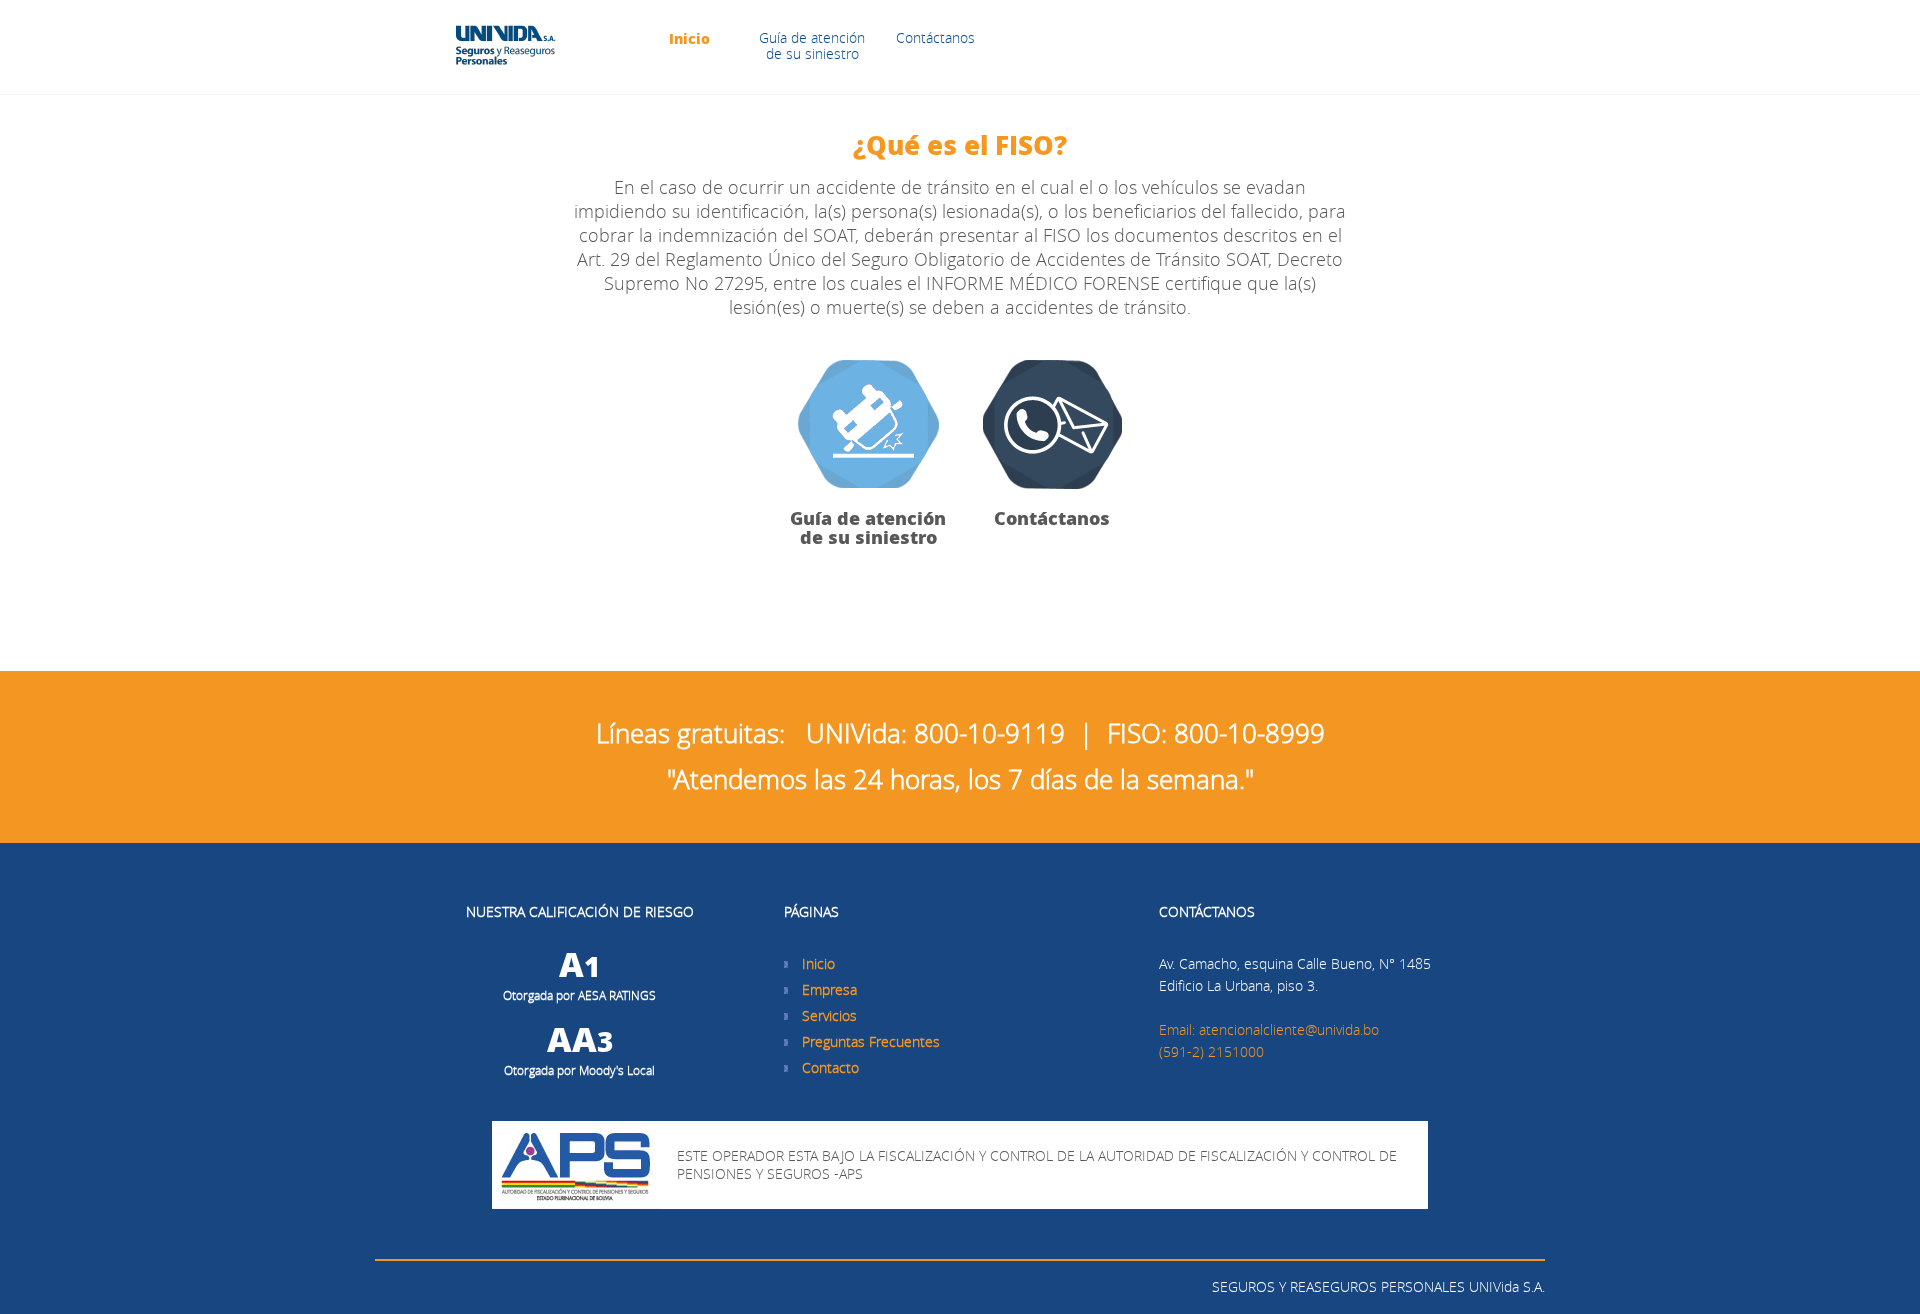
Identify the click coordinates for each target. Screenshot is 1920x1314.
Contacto (830, 1067)
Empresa (829, 989)
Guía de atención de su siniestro (812, 45)
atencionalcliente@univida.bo (1289, 1029)
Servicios (829, 1015)
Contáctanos (935, 37)
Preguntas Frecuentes (871, 1041)
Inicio (689, 38)
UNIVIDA (506, 47)
